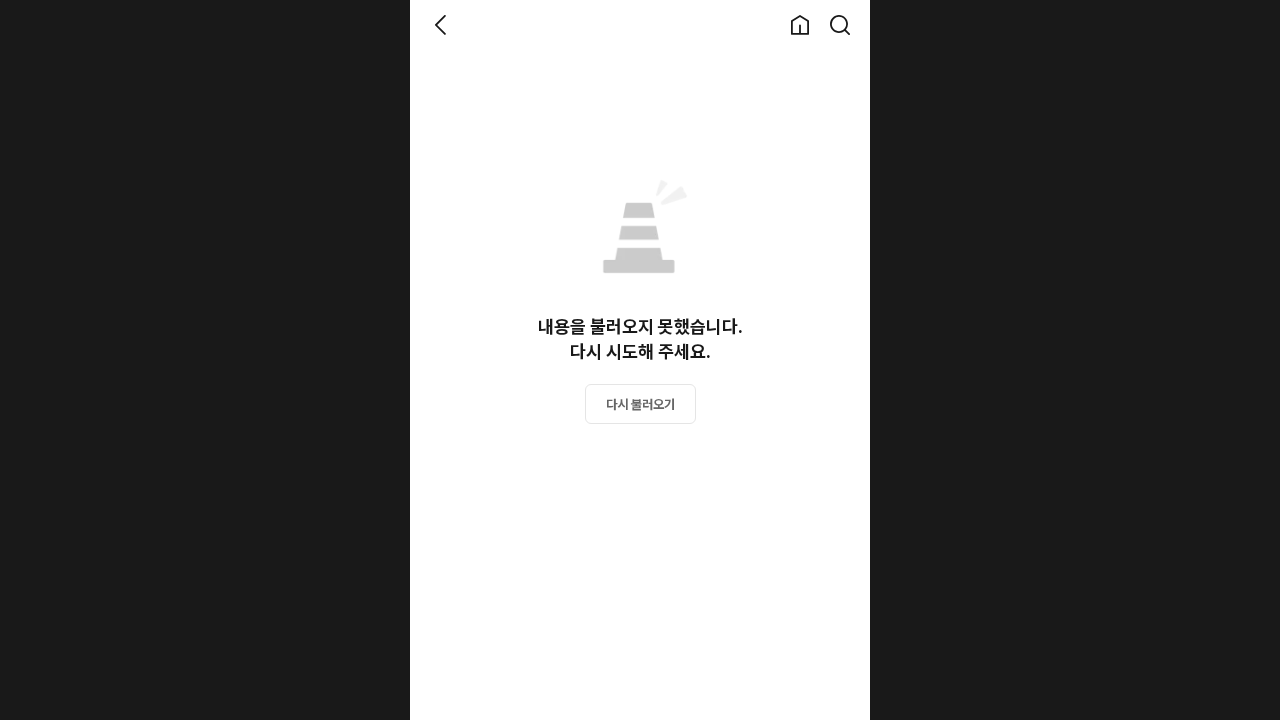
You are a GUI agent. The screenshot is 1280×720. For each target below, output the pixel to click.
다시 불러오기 (640, 404)
